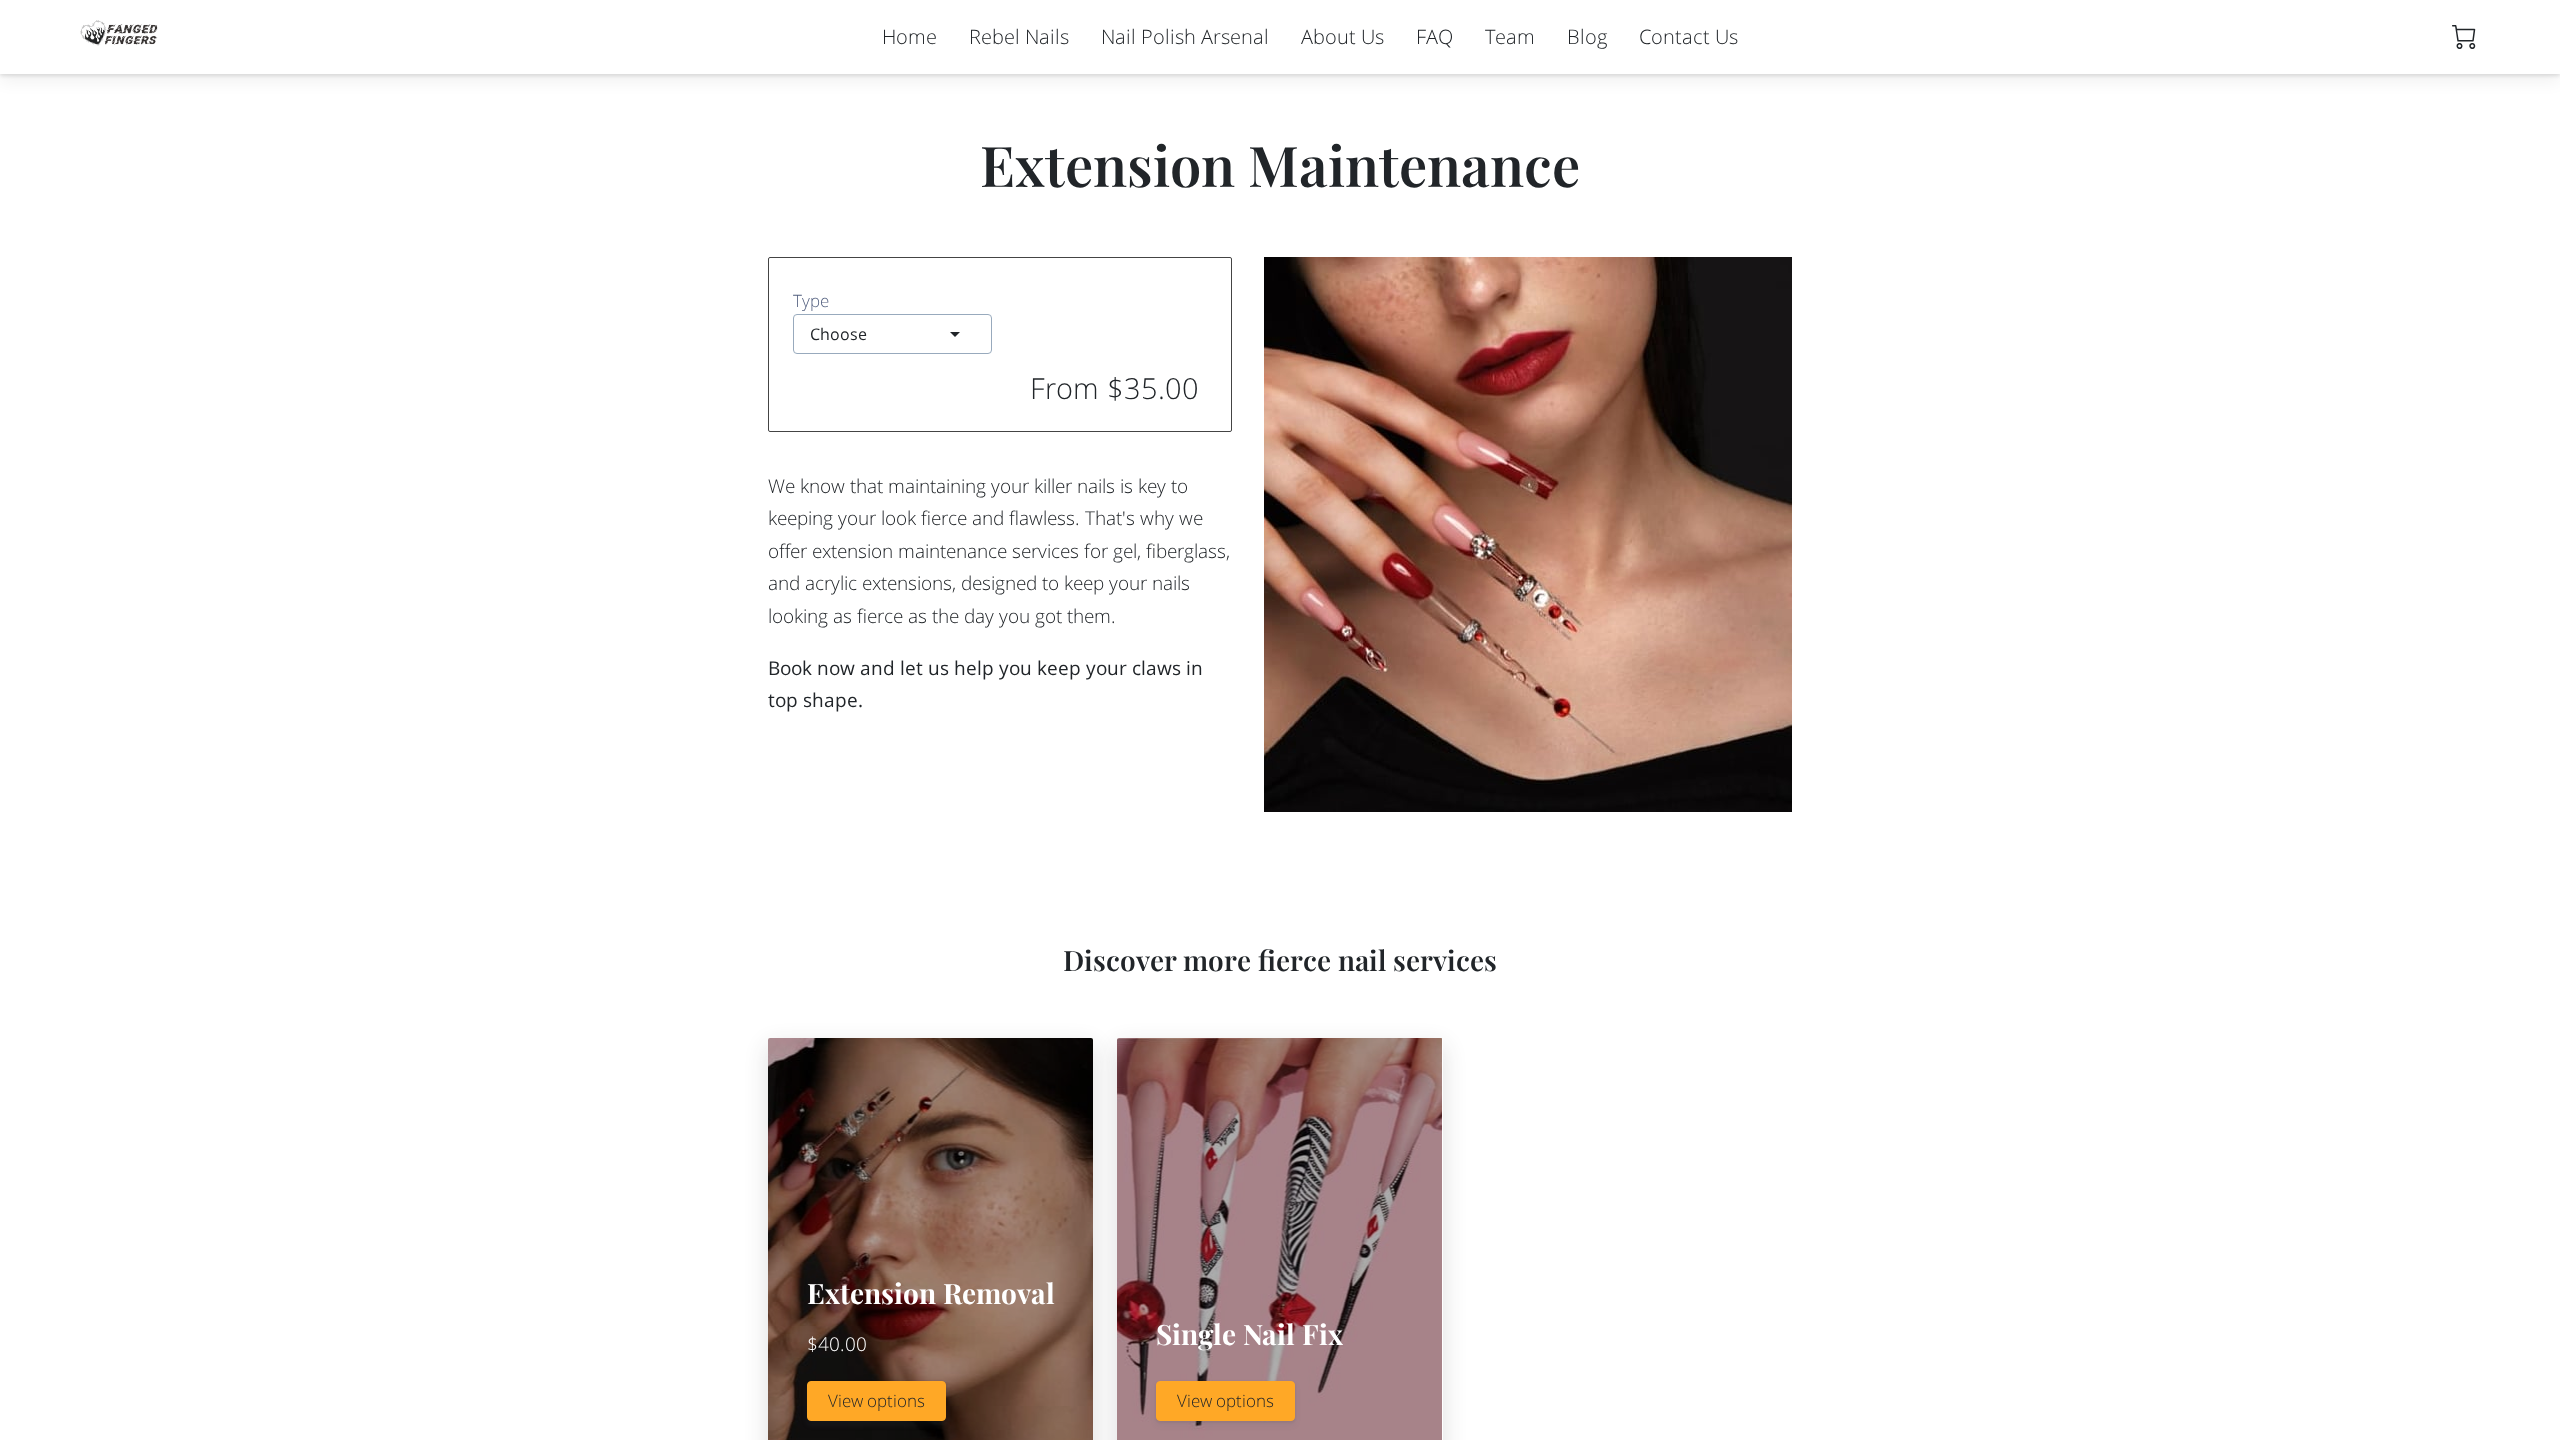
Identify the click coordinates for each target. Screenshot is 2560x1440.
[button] (892, 334)
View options (876, 1400)
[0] (2464, 37)
